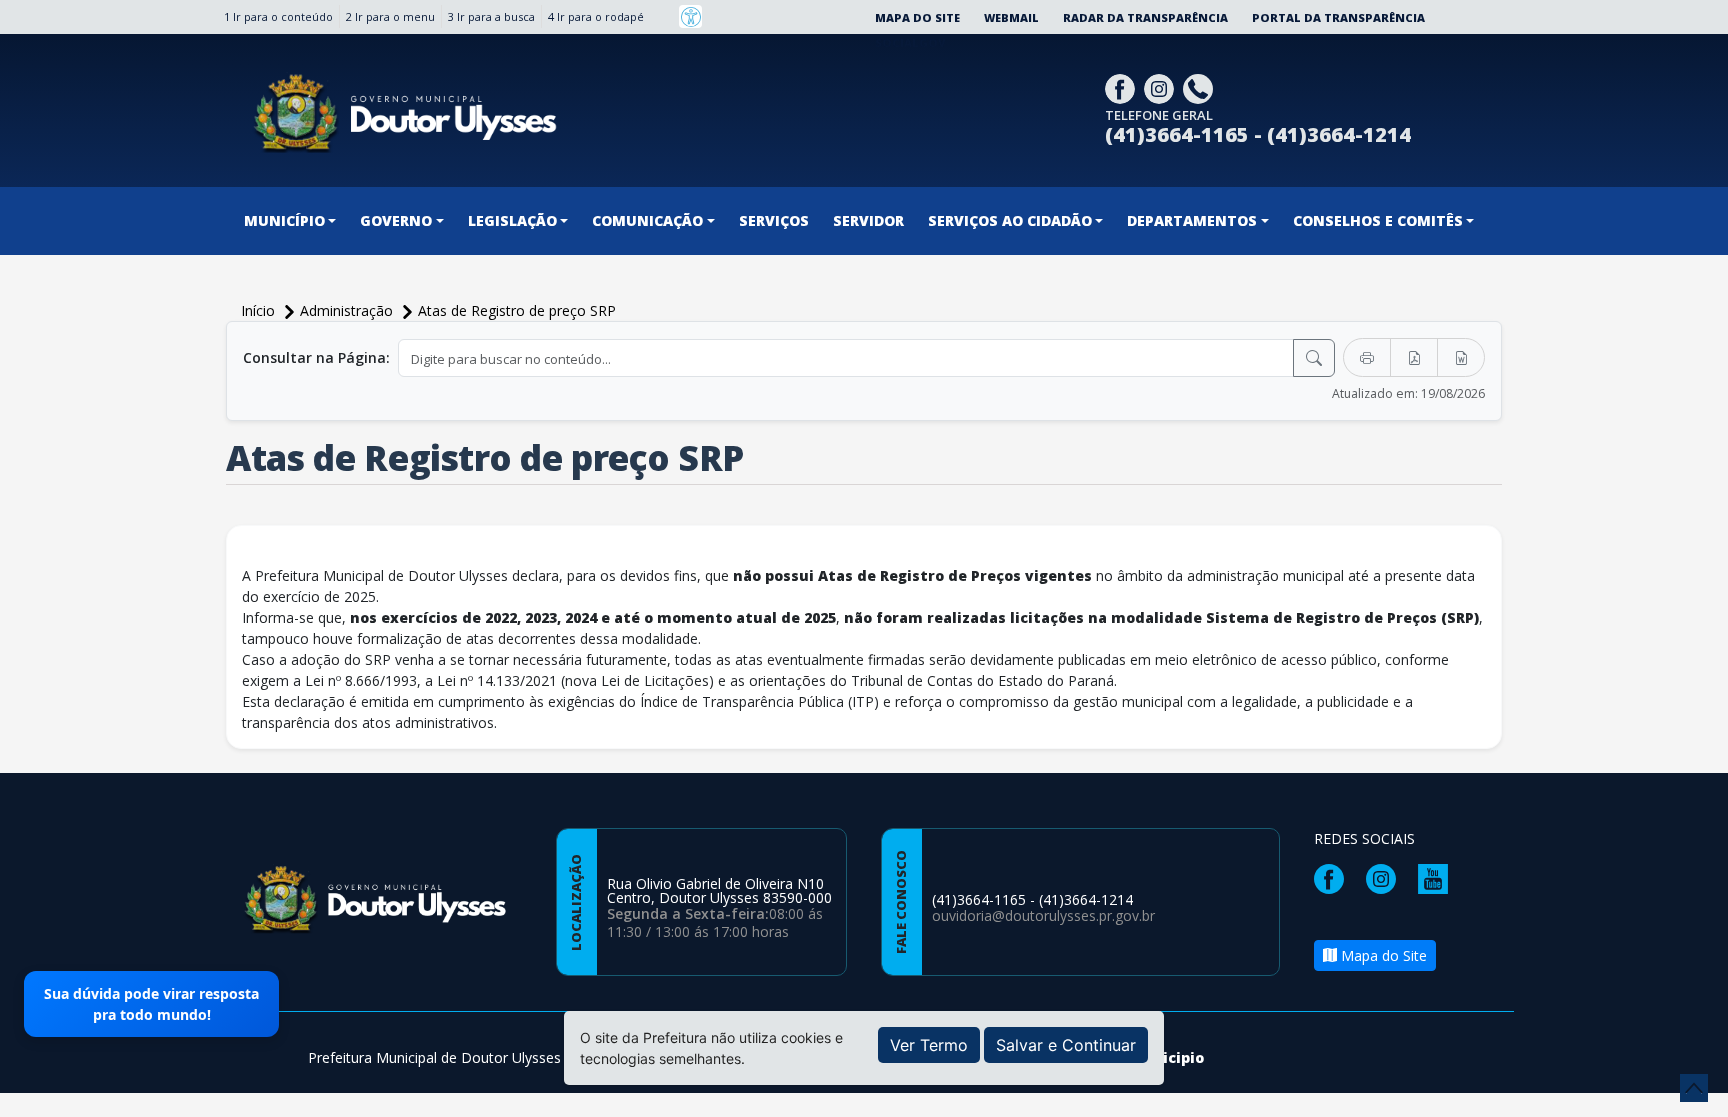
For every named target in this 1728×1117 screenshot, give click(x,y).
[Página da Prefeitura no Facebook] (1122, 87)
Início (260, 310)
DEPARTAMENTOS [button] (1192, 220)
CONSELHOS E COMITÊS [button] (1378, 220)
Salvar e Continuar (1066, 1045)
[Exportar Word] (1461, 357)
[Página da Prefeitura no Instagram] (1161, 87)
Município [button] (284, 220)
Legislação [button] (512, 220)
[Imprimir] (1367, 357)
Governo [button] (396, 220)
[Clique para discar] (1200, 87)
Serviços (774, 220)
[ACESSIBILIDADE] (690, 16)
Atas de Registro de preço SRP (517, 310)
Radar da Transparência (1145, 17)
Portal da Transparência (1338, 17)
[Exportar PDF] (1414, 357)
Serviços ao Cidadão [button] (1010, 220)
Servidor (868, 220)
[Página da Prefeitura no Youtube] (1438, 876)
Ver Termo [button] (929, 1045)
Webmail (1011, 17)
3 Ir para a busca (491, 16)
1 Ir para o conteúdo (278, 16)
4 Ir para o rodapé (596, 16)
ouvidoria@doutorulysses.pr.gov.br (1043, 915)
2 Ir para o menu (390, 16)
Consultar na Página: (316, 357)
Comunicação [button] (647, 220)
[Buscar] (1314, 358)
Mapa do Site (917, 17)
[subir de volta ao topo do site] (1694, 1088)
